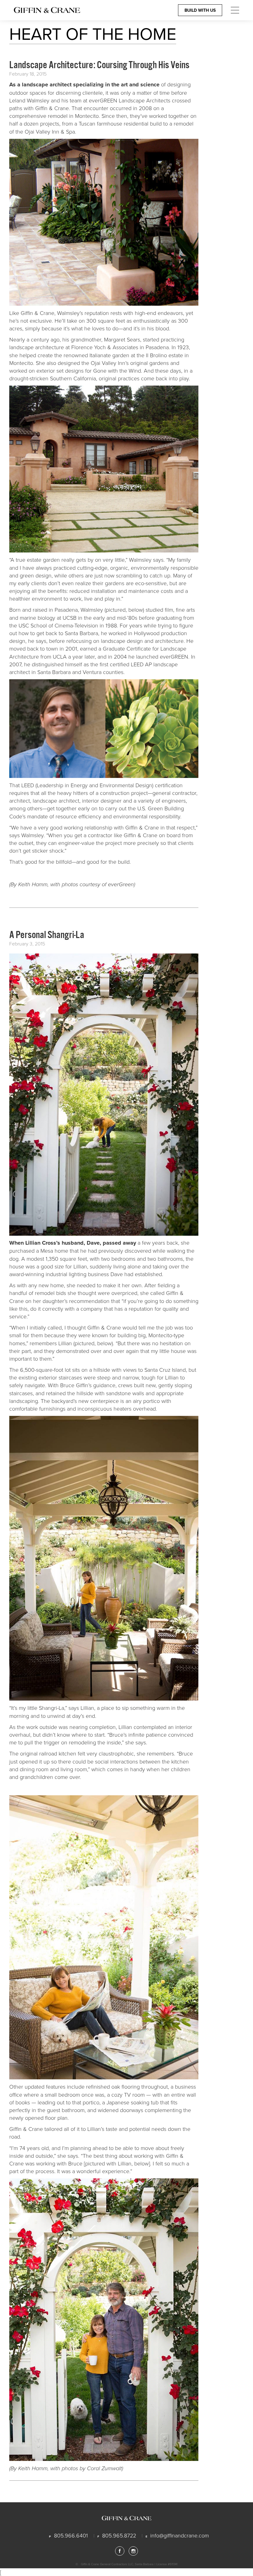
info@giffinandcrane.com (180, 2535)
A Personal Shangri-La (47, 935)
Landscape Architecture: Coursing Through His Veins (99, 65)
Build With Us (200, 10)
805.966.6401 (71, 2535)
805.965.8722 (119, 2535)
